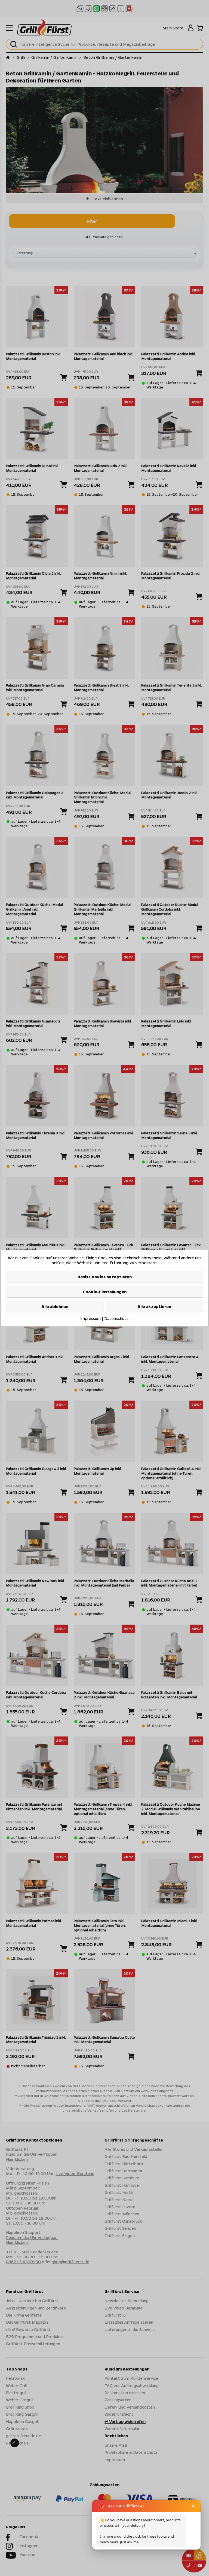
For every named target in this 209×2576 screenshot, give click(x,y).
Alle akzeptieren (154, 1306)
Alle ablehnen (55, 1306)
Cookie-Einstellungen (105, 1292)
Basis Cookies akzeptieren (105, 1277)
